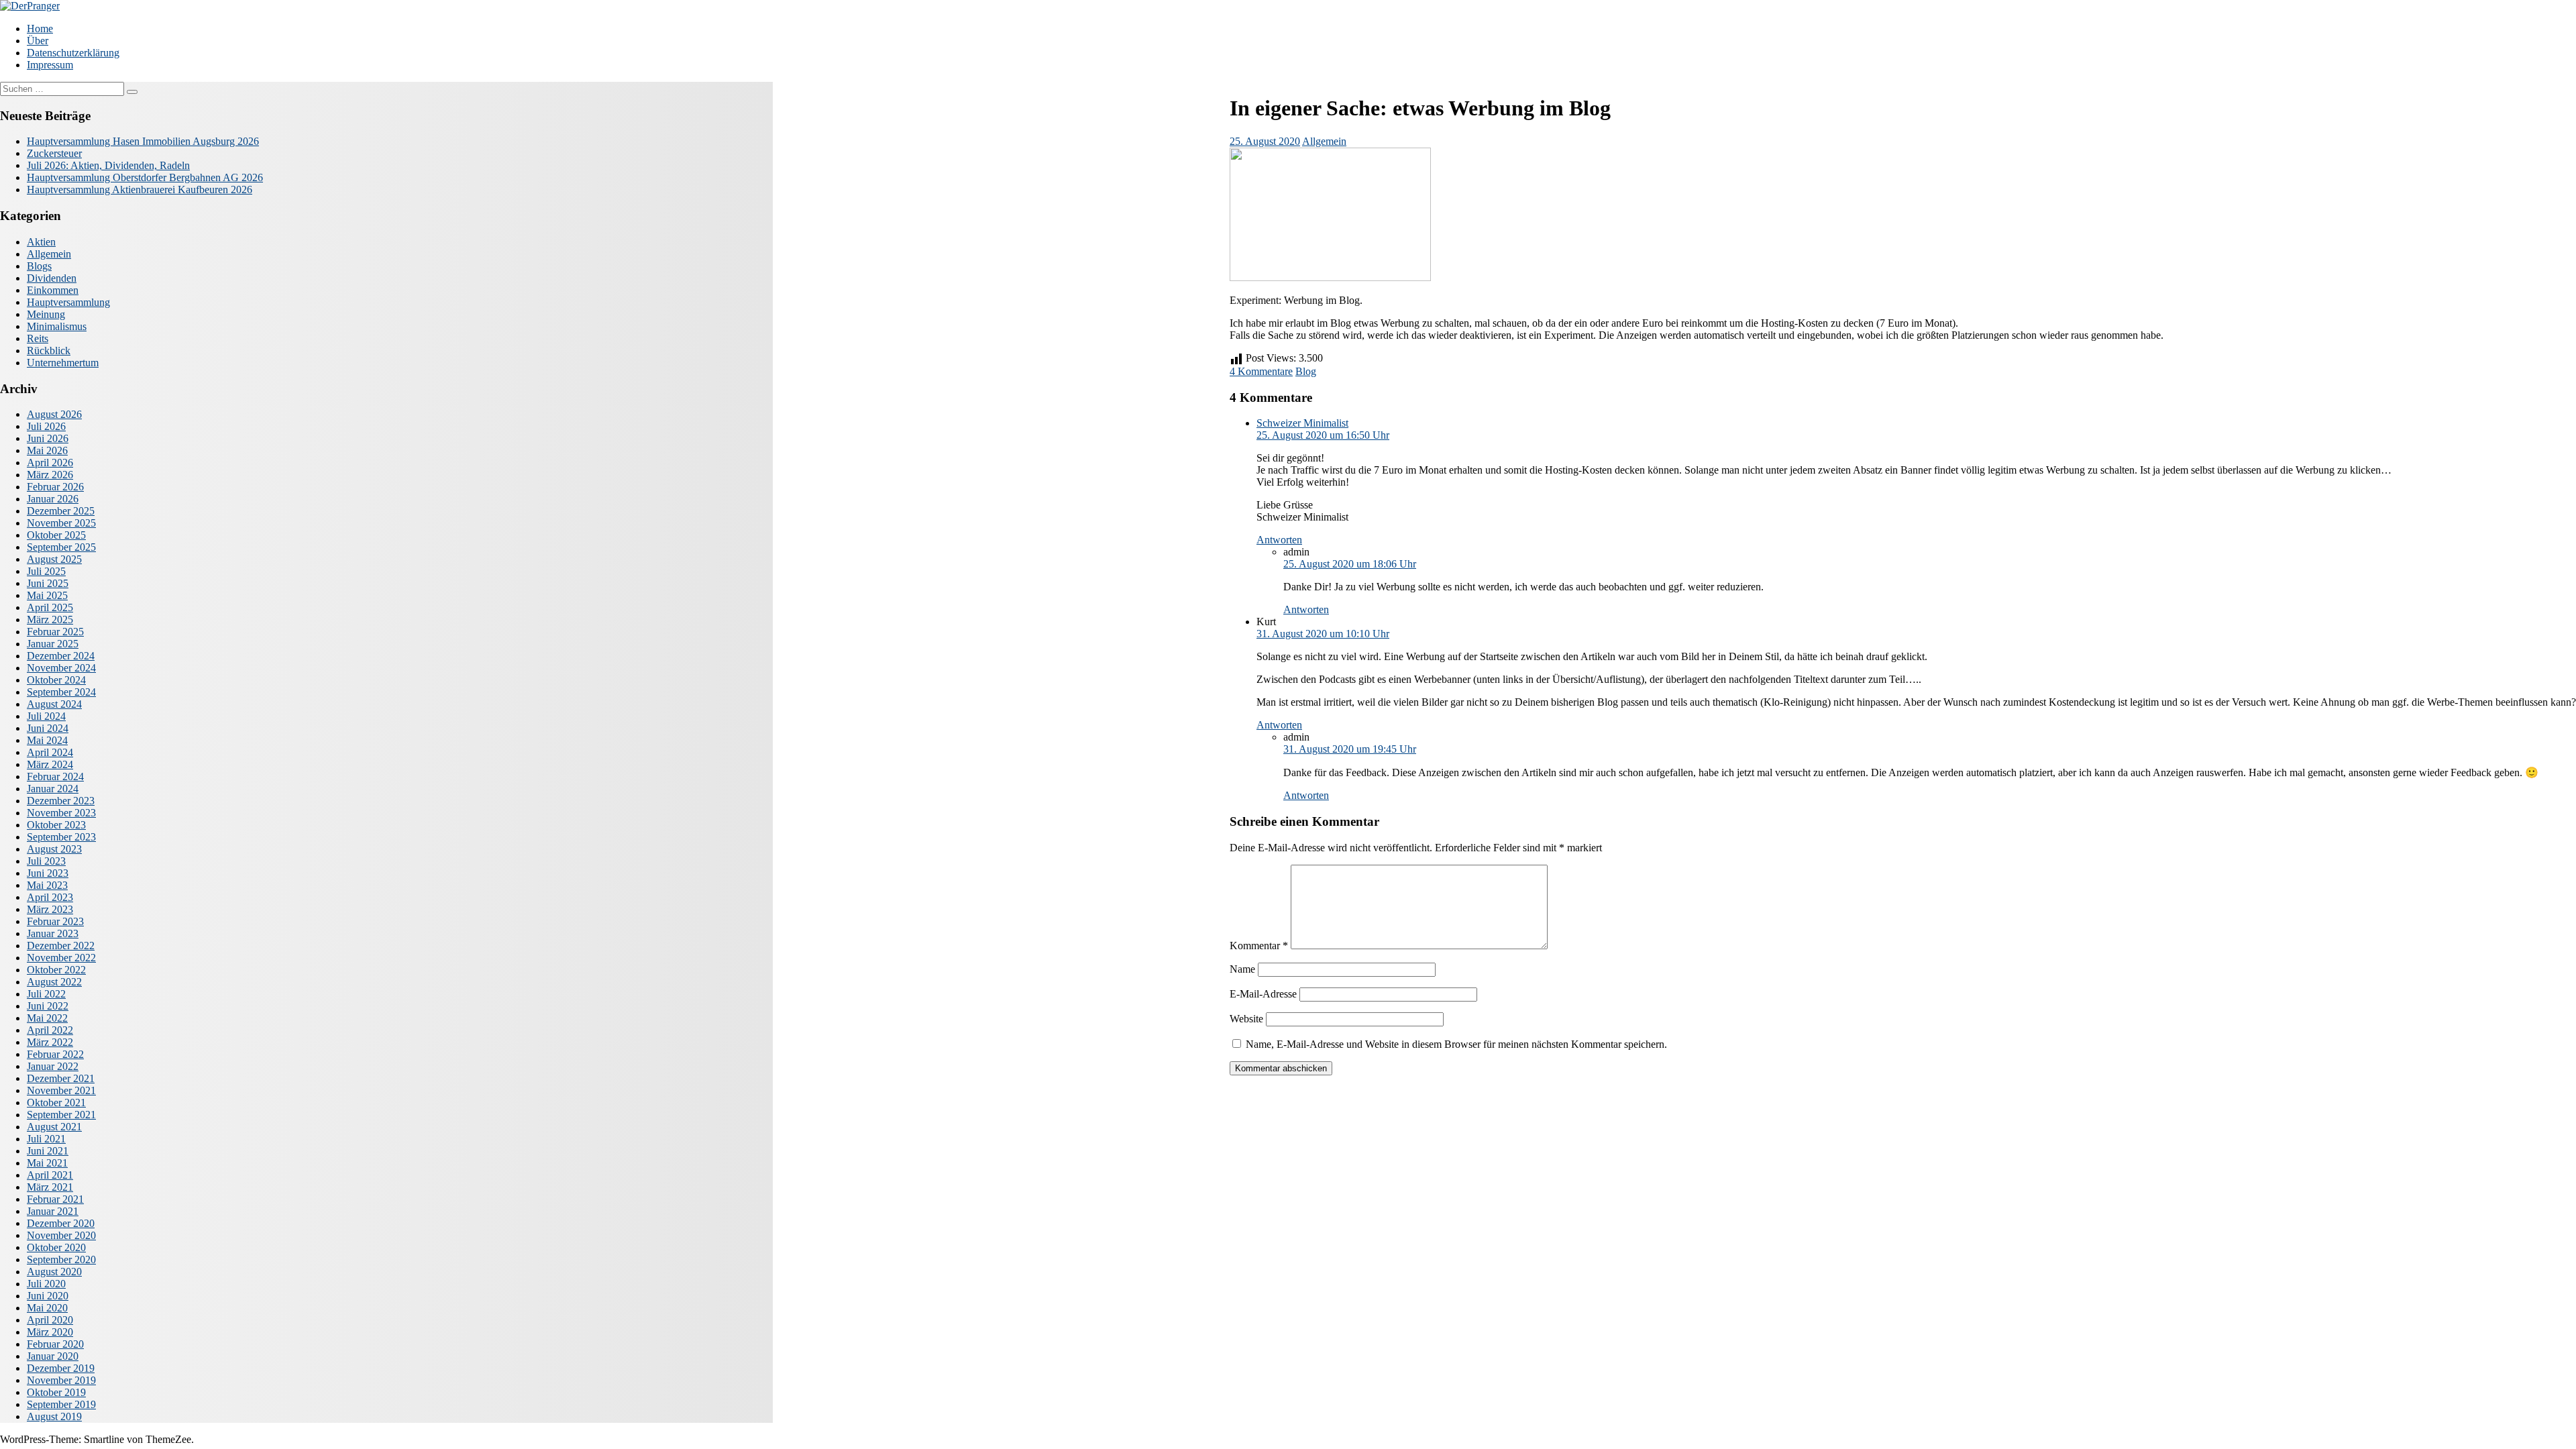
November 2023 (61, 813)
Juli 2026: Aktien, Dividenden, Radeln (108, 165)
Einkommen (53, 290)
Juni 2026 (48, 438)
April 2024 (50, 752)
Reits (38, 338)
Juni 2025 (48, 583)
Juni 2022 (48, 1006)
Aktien (41, 242)
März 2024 (50, 764)
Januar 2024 (53, 789)
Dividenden (52, 278)
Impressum (50, 65)
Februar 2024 (55, 776)
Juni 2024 (48, 728)
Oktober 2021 (56, 1103)
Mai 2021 (47, 1163)
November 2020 (61, 1235)
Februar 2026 (55, 487)
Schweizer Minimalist (1302, 423)
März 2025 (50, 620)
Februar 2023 (55, 921)
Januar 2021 (53, 1211)
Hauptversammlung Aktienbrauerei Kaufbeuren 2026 (140, 190)
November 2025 (61, 523)
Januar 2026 (53, 499)
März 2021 (50, 1187)
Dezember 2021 (61, 1078)
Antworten (1279, 540)
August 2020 (54, 1272)
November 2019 (61, 1380)
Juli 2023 (46, 861)
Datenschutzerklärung (73, 53)
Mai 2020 (47, 1308)
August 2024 (54, 704)
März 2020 (50, 1332)
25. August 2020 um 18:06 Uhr (1350, 564)
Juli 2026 (46, 426)
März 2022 (50, 1042)
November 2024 (61, 668)
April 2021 (50, 1175)
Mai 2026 (47, 450)
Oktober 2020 (56, 1247)
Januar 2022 (53, 1066)
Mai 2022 (47, 1018)
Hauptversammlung (68, 302)
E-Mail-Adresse (1263, 994)
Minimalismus (57, 326)
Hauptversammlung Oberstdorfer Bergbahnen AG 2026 (145, 177)
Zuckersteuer (54, 153)
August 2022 (54, 982)
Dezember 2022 (61, 946)
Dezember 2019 (61, 1368)
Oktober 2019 (56, 1392)
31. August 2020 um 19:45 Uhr (1350, 749)
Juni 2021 (48, 1151)
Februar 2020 (55, 1344)
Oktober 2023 (56, 825)
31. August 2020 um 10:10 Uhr (1323, 634)
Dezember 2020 (61, 1223)
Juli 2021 (46, 1139)
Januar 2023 (53, 933)
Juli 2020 (46, 1284)
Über (38, 41)
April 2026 (50, 463)
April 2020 (50, 1320)
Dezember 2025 (61, 511)
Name (1242, 969)
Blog (1306, 371)
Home (40, 29)
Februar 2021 (55, 1199)
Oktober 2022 (56, 970)
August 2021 (54, 1127)
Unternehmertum (63, 363)
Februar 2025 (55, 632)
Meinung (46, 314)
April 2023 (50, 897)
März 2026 (50, 475)
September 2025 (61, 547)
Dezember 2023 (61, 801)
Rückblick (49, 351)
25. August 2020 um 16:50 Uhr (1323, 435)
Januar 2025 (53, 644)
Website (1246, 1019)
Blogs (39, 266)
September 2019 (61, 1404)
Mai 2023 (47, 885)
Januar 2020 (53, 1356)
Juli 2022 (46, 994)
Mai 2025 (47, 595)
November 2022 (61, 958)
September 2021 (61, 1115)
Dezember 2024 (61, 656)
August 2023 (54, 849)
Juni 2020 (48, 1296)
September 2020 (61, 1259)
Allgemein (1324, 141)
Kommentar (1259, 946)
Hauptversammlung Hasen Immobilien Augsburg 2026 (143, 141)
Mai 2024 (47, 740)
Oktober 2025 (56, 535)
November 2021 (61, 1090)
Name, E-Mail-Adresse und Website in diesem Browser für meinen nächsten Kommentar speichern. (1456, 1044)
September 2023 (61, 837)
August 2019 (54, 1416)
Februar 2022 (55, 1054)
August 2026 (54, 414)
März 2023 (50, 909)
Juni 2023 (48, 873)
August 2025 (54, 559)
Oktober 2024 (56, 680)
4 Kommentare (1261, 371)
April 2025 (50, 607)
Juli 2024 (46, 716)
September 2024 (61, 692)
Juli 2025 (46, 571)
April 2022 (50, 1030)
